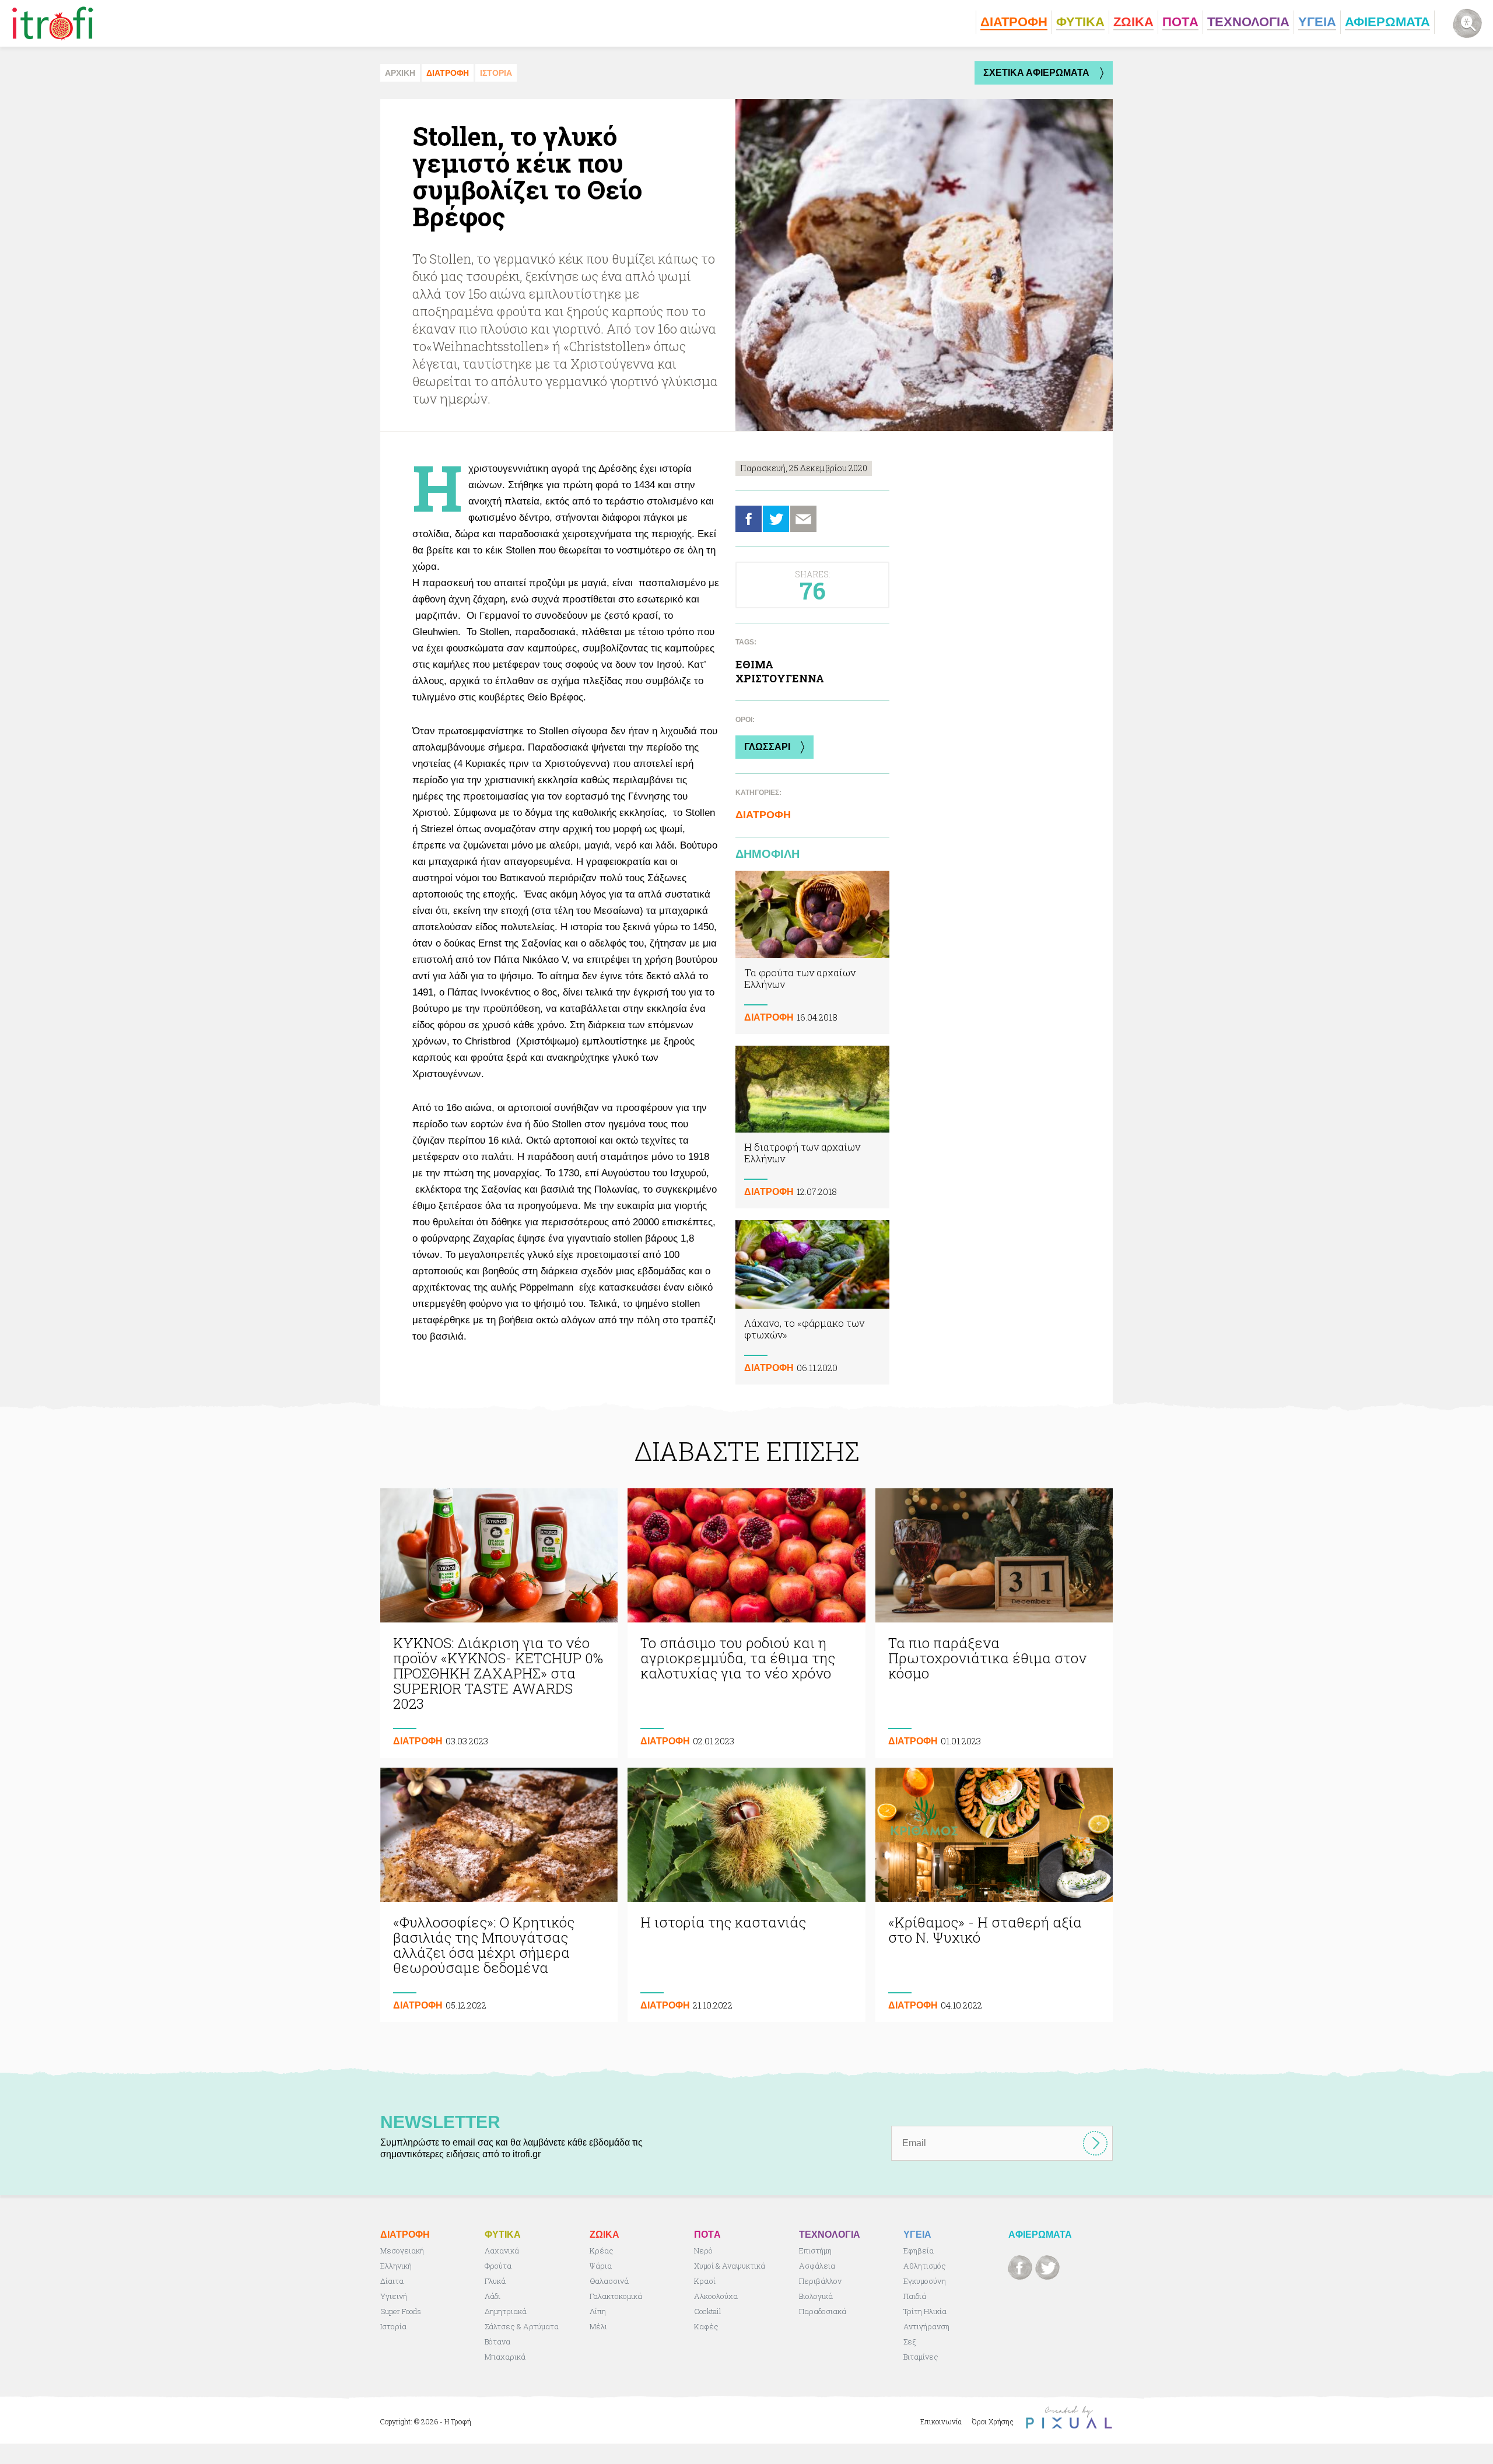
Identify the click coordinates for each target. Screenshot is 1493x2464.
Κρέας (602, 2251)
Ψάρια (601, 2266)
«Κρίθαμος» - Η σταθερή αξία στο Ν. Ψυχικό (994, 1895)
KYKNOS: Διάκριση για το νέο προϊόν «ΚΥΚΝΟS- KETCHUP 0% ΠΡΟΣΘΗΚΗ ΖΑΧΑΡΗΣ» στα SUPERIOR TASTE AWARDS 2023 (499, 1623)
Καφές (706, 2326)
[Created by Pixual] (1069, 2418)
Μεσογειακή (402, 2251)
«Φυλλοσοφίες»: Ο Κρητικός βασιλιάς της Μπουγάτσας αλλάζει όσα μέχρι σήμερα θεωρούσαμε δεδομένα (499, 1895)
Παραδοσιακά (823, 2311)
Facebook (749, 519)
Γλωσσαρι (767, 747)
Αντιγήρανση (926, 2326)
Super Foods (401, 2311)
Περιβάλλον (820, 2281)
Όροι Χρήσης (993, 2421)
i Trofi (53, 23)
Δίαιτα (392, 2281)
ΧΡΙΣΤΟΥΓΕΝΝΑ (780, 678)
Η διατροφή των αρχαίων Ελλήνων (812, 1127)
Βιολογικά (816, 2296)
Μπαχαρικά (505, 2357)
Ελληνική (396, 2266)
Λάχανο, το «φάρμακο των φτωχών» (812, 1302)
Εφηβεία (919, 2251)
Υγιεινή (394, 2296)
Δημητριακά (506, 2311)
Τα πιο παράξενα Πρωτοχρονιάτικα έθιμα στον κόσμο (994, 1623)
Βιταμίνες (921, 2357)
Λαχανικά (502, 2251)
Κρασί (705, 2281)
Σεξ (910, 2342)
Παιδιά (915, 2296)
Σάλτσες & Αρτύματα (522, 2326)
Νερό (703, 2251)
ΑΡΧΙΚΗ (400, 73)
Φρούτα (498, 2266)
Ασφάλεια (817, 2266)
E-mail (803, 519)
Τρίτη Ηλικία (925, 2311)
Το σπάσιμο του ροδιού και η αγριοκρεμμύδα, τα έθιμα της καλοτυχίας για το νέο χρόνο (746, 1623)
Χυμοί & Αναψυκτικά (730, 2266)
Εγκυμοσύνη (925, 2281)
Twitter (776, 519)
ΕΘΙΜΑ (754, 664)
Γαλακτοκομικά (616, 2296)
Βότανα (497, 2342)
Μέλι (598, 2326)
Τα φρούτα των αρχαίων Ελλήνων (812, 952)
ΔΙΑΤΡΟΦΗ (448, 73)
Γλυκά (495, 2281)
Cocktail (708, 2311)
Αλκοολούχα (716, 2296)
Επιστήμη (815, 2251)
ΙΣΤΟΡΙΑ (496, 73)
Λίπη (598, 2311)
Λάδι (493, 2296)
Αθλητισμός (925, 2266)
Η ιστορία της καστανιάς (746, 1895)
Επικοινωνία (941, 2421)
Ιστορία (393, 2326)
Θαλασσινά (609, 2281)
